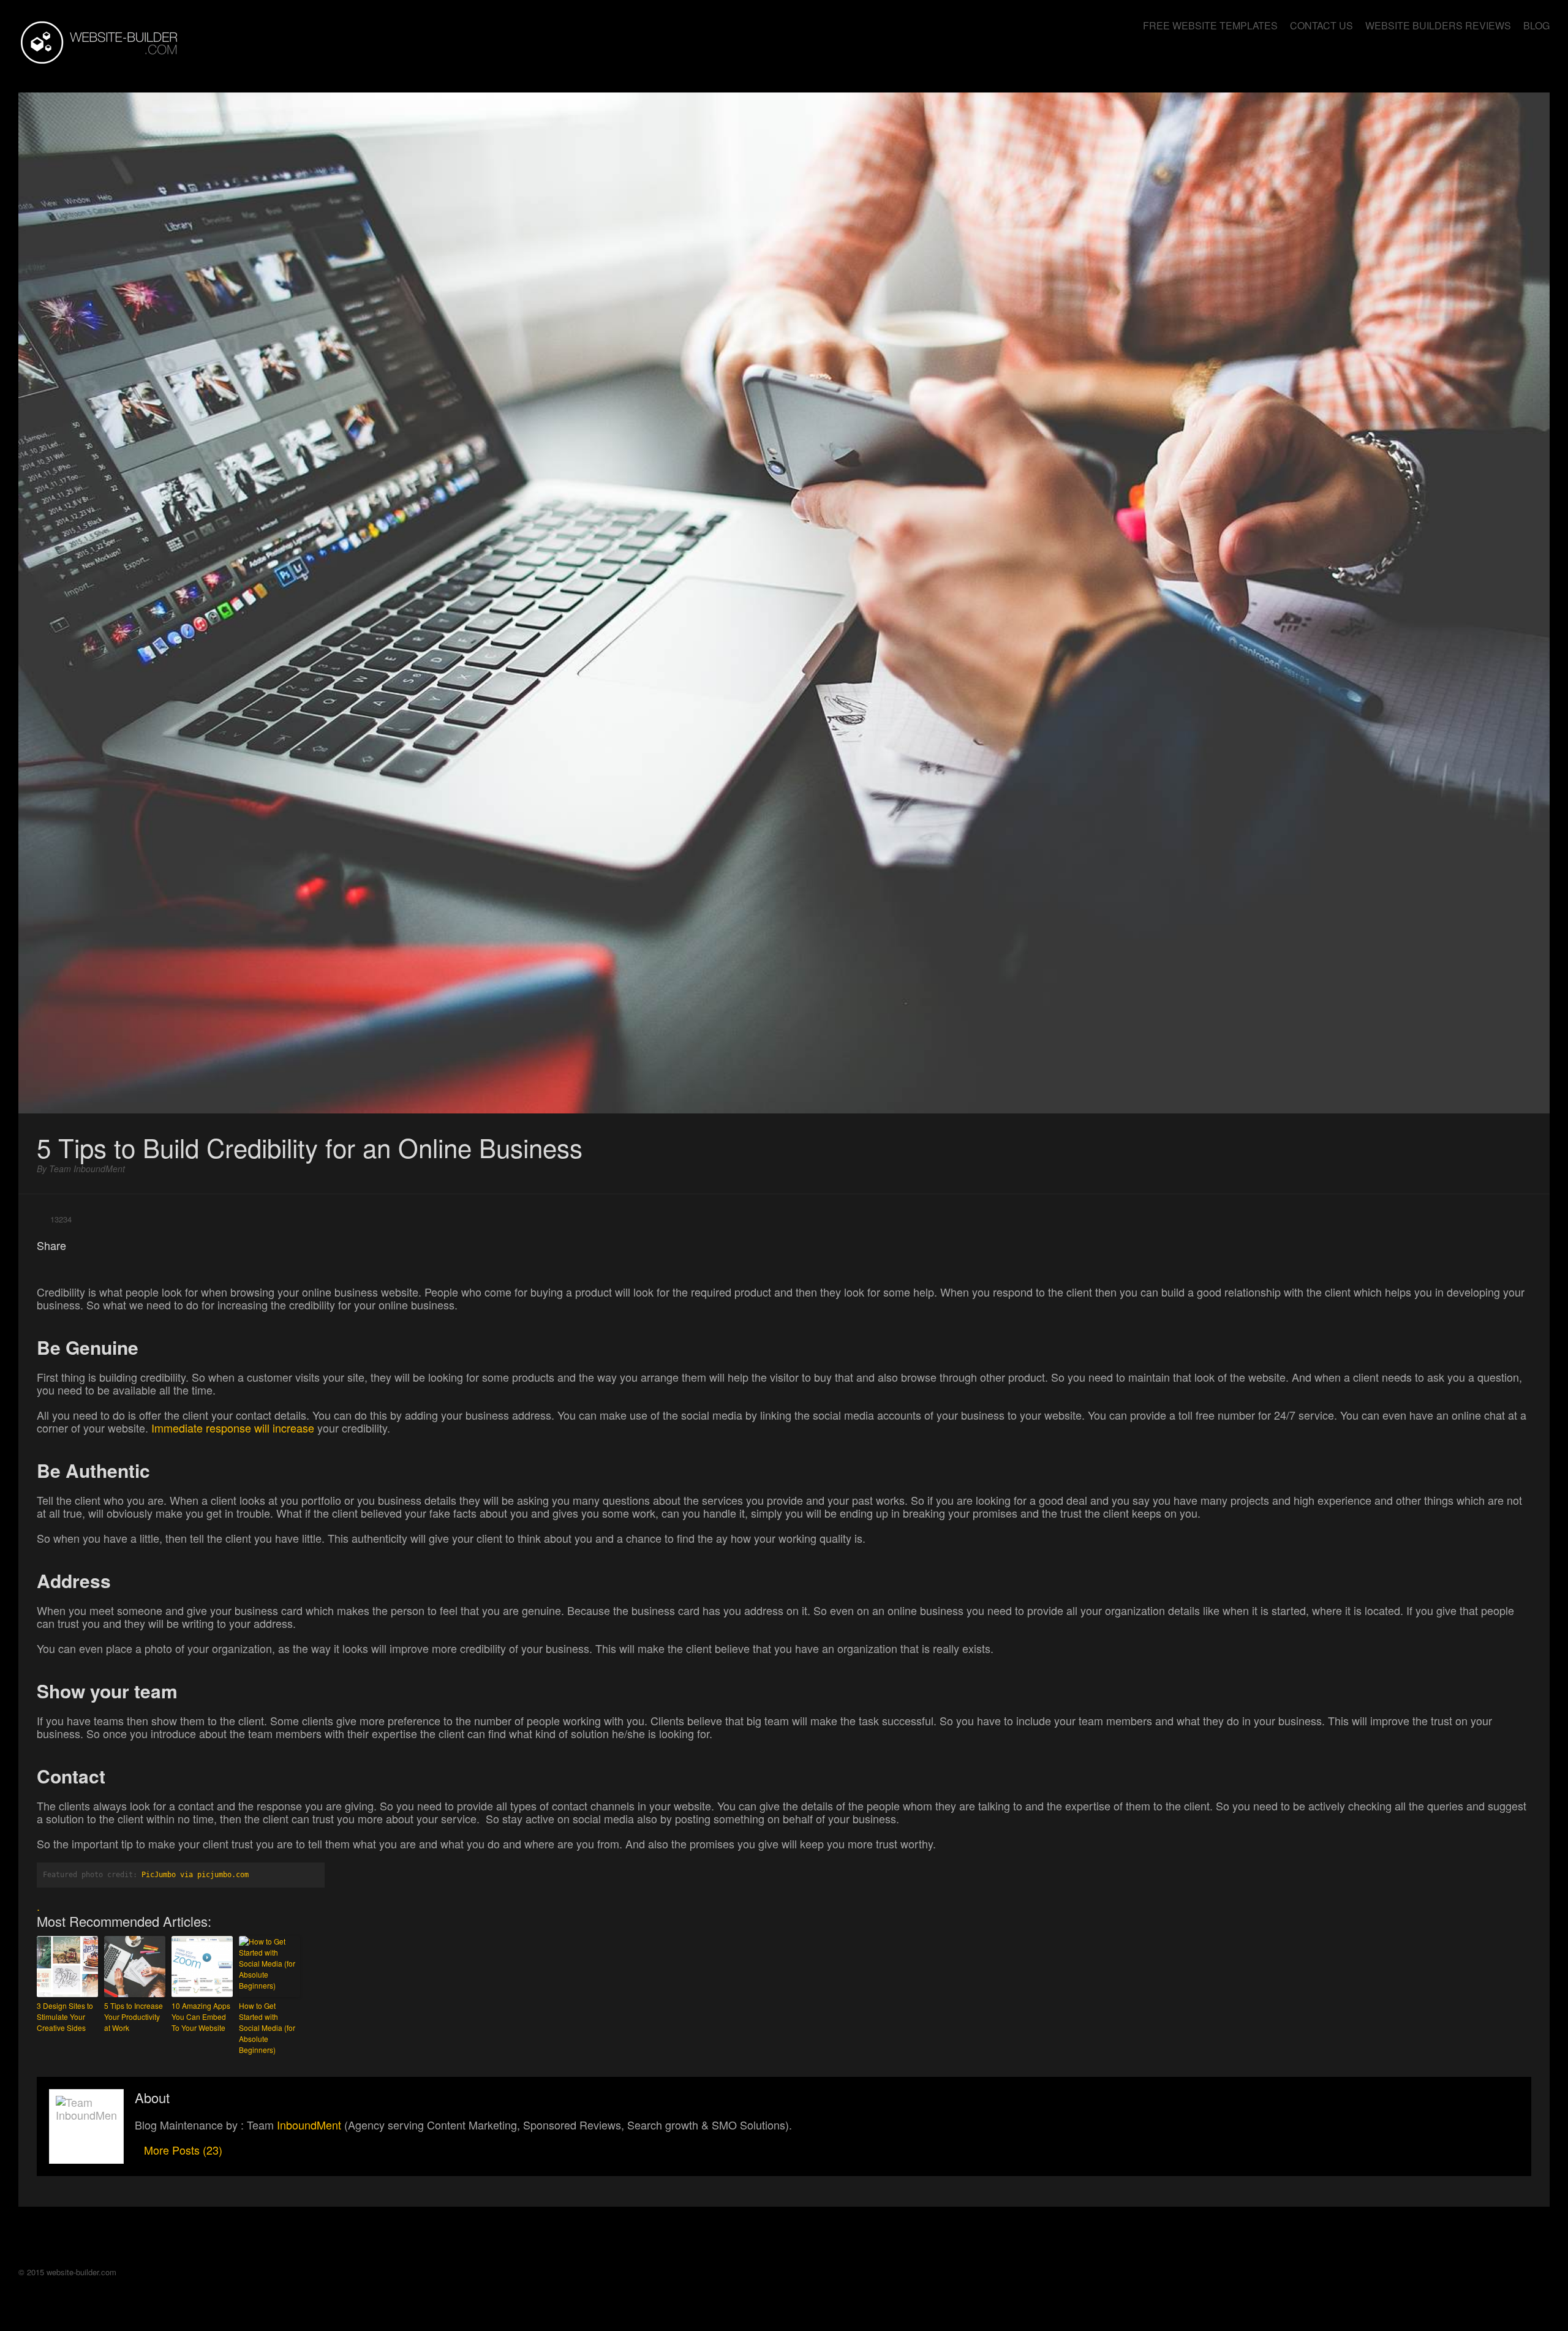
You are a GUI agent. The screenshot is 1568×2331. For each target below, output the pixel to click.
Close (1507, 68)
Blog (1536, 25)
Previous (1476, 68)
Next (1537, 68)
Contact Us (1321, 25)
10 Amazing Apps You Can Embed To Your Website (201, 2017)
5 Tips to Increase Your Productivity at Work (134, 2017)
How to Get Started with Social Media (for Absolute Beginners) (267, 2028)
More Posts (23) (183, 2150)
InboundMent (309, 2125)
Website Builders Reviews (1438, 25)
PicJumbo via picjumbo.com (195, 1875)
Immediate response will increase (233, 1428)
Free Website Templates (1210, 25)
